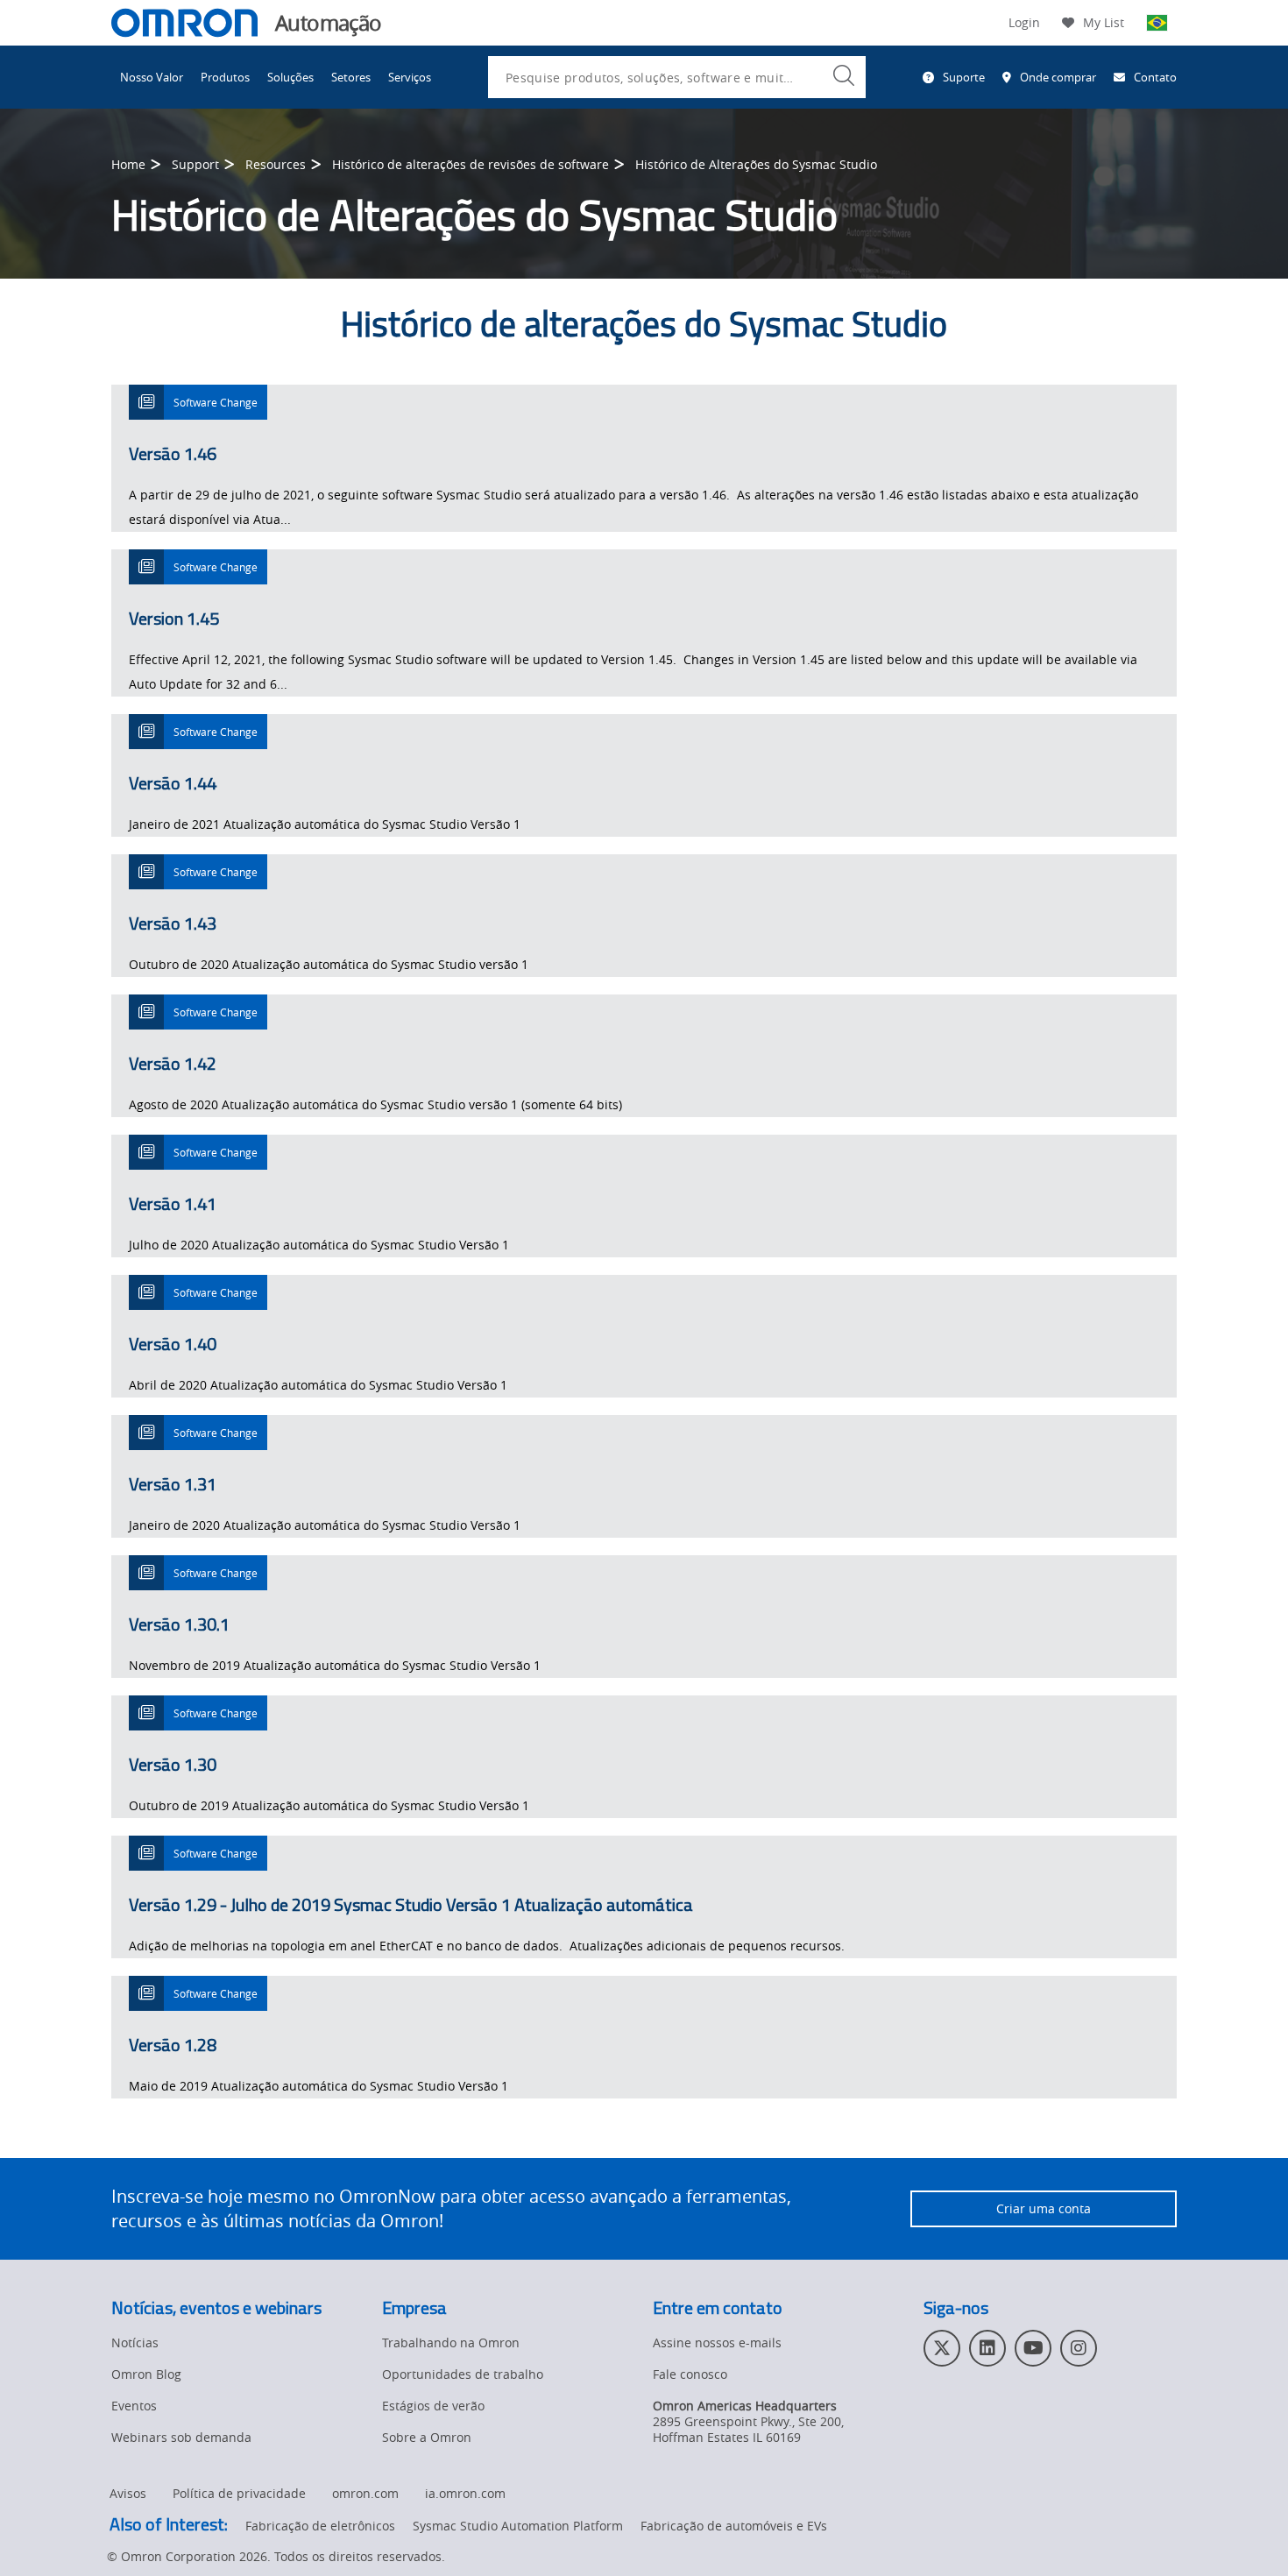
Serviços (410, 77)
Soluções (290, 77)
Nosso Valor (152, 77)
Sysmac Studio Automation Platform (518, 2526)
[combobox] (677, 77)
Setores (351, 77)
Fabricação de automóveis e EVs (734, 2526)
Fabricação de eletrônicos (320, 2526)
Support (195, 164)
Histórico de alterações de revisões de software (471, 164)
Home (128, 164)
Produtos (225, 77)
